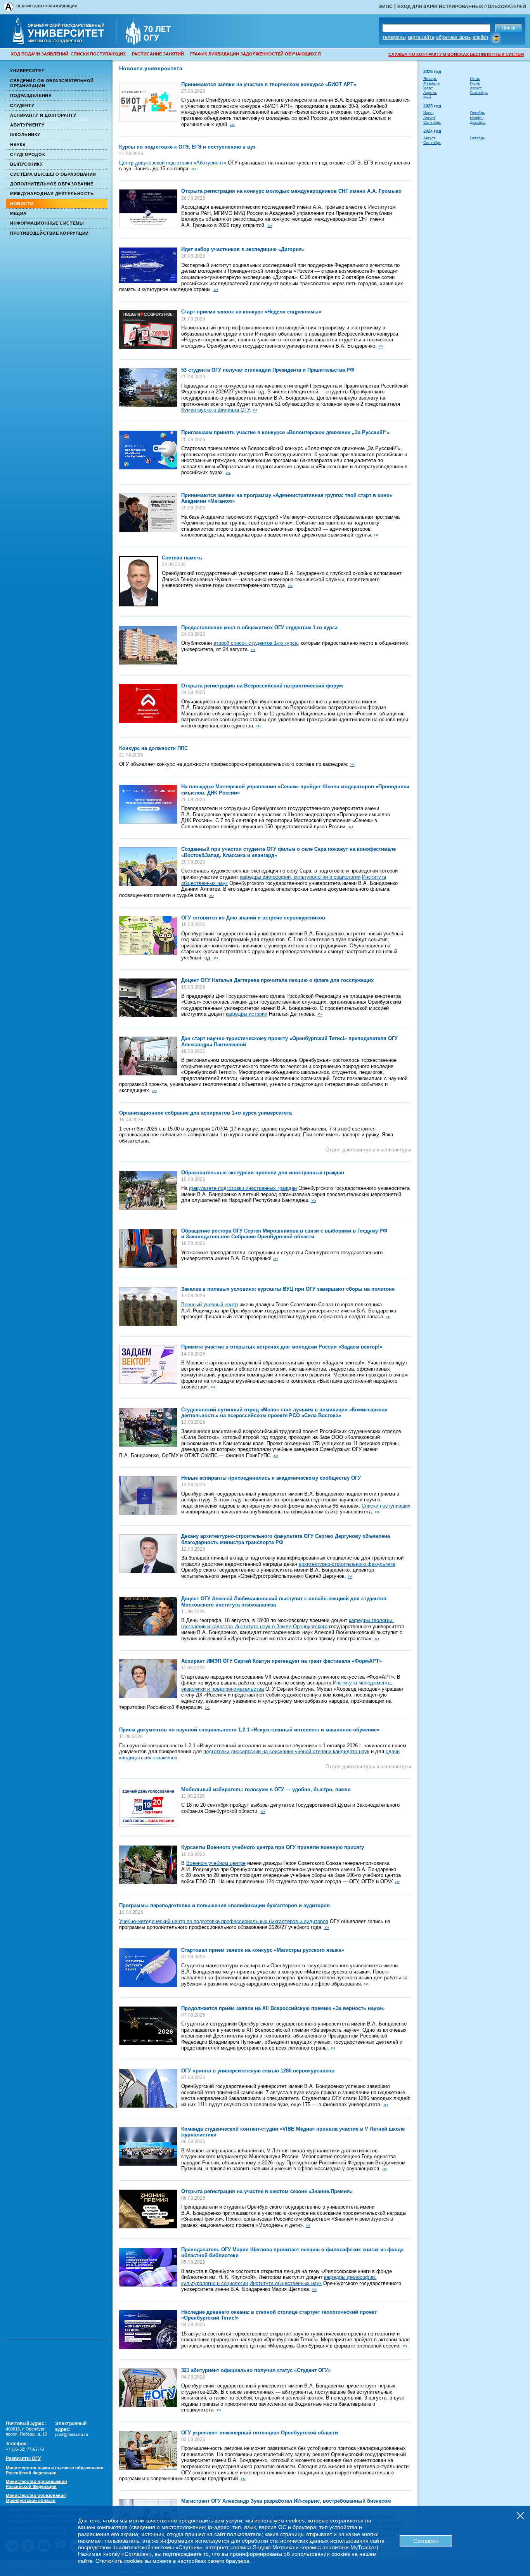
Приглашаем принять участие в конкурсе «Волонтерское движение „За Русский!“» (285, 432)
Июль (475, 83)
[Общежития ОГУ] (148, 645)
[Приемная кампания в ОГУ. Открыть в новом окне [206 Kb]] (148, 2388)
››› (232, 124)
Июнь (475, 79)
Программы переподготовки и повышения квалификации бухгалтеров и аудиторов (224, 1905)
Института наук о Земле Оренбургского (281, 1626)
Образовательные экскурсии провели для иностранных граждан (263, 1173)
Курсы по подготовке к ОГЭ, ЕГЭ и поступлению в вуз (187, 147)
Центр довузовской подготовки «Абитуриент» (173, 163)
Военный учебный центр (210, 1304)
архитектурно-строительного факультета (347, 1564)
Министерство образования (36, 2498)
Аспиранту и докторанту (43, 115)
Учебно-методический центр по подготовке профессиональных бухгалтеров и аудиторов (224, 1921)
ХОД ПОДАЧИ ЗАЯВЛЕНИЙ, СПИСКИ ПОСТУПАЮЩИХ (68, 54)
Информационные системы (47, 223)
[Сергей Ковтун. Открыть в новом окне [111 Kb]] (148, 1679)
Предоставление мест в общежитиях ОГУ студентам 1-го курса (259, 628)
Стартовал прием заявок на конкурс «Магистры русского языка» (263, 1950)
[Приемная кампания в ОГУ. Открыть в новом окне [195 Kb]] (148, 2088)
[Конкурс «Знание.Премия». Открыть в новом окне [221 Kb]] (148, 2209)
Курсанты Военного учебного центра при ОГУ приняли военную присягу (273, 1847)
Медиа (18, 213)
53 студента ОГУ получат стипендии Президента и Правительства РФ (268, 370)
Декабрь (478, 122)
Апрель (430, 93)
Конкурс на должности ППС (153, 748)
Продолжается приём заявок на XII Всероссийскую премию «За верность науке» (283, 2008)
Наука (18, 145)
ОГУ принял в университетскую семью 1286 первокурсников (258, 2071)
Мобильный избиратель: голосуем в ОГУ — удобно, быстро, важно (266, 1789)
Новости (22, 204)
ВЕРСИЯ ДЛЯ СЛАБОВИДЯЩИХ (47, 6)
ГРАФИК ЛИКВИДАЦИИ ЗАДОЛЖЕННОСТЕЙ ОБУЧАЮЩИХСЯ (255, 54)
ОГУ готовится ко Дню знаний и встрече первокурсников (253, 918)
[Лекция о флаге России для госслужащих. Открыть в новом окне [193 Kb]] (148, 998)
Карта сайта (421, 37)
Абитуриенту (27, 125)
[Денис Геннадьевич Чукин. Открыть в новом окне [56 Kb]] (139, 581)
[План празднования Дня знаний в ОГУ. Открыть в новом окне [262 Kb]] (148, 935)
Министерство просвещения (36, 2484)
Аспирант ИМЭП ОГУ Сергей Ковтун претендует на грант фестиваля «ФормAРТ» (281, 1661)
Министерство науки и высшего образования (55, 2470)
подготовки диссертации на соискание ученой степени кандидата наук (286, 1751)
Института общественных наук (286, 2283)
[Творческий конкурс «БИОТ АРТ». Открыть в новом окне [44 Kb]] (148, 102)
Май (427, 97)
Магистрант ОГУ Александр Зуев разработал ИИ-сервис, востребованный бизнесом (286, 2501)
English (480, 37)
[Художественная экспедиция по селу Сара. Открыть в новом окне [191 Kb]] (148, 867)
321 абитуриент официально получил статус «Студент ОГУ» (256, 2370)
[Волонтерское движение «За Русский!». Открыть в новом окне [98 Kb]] (148, 450)
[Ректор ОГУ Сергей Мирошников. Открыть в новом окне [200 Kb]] (148, 1248)
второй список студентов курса (255, 643)
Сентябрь (479, 93)
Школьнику (25, 135)
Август (476, 88)
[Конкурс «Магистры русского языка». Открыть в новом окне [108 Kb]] (148, 1968)
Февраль (431, 83)
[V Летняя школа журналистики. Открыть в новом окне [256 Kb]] (148, 2147)
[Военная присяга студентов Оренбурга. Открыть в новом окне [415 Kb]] (148, 1865)
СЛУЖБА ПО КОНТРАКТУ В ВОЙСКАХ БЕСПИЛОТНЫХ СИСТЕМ (456, 54)
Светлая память (182, 558)
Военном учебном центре (216, 1863)
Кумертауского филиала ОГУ (215, 410)
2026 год (432, 71)
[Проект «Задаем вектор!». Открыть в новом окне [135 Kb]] (148, 1364)
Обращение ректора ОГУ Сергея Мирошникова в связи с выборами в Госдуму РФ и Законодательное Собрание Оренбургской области (284, 1234)
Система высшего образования (53, 174)
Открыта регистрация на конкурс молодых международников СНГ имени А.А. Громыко (291, 191)
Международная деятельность (52, 194)
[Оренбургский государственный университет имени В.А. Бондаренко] (64, 42)
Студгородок (28, 154)
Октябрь (477, 113)
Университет (27, 71)
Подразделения (31, 95)
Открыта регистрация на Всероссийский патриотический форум (262, 686)
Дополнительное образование (52, 184)
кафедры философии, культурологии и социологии (300, 877)
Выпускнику (27, 164)
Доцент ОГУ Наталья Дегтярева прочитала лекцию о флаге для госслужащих (277, 980)
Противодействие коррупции (49, 233)
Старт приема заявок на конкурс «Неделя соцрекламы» (251, 312)
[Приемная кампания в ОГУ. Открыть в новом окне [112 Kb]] (148, 1496)
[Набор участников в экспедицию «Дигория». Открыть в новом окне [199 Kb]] (148, 265)
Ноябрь (477, 118)
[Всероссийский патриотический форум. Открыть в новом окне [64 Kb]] (148, 703)
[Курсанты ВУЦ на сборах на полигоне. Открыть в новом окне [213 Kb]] (148, 1307)
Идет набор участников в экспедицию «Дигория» (243, 249)
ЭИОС (386, 7)
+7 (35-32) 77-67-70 (25, 2449)
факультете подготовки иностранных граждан (243, 1188)
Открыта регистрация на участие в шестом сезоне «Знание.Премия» (267, 2191)
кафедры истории (247, 1014)
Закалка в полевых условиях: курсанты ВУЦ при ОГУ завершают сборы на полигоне (288, 1289)
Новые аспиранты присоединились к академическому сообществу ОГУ (271, 1478)
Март (428, 88)
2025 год (432, 106)
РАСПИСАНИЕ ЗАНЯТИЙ (158, 54)
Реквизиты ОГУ (23, 2458)
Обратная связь (453, 37)
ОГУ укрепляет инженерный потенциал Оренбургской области (260, 2433)
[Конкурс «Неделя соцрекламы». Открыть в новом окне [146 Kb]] (148, 329)
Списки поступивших (386, 1506)
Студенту (22, 106)
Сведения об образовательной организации (52, 83)
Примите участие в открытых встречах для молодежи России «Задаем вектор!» (282, 1347)
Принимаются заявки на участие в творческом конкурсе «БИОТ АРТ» (269, 84)
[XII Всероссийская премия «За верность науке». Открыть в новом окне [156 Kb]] (148, 2026)
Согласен (426, 2541)
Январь (430, 79)
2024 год (432, 131)
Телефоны (394, 37)
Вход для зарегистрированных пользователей (462, 7)
